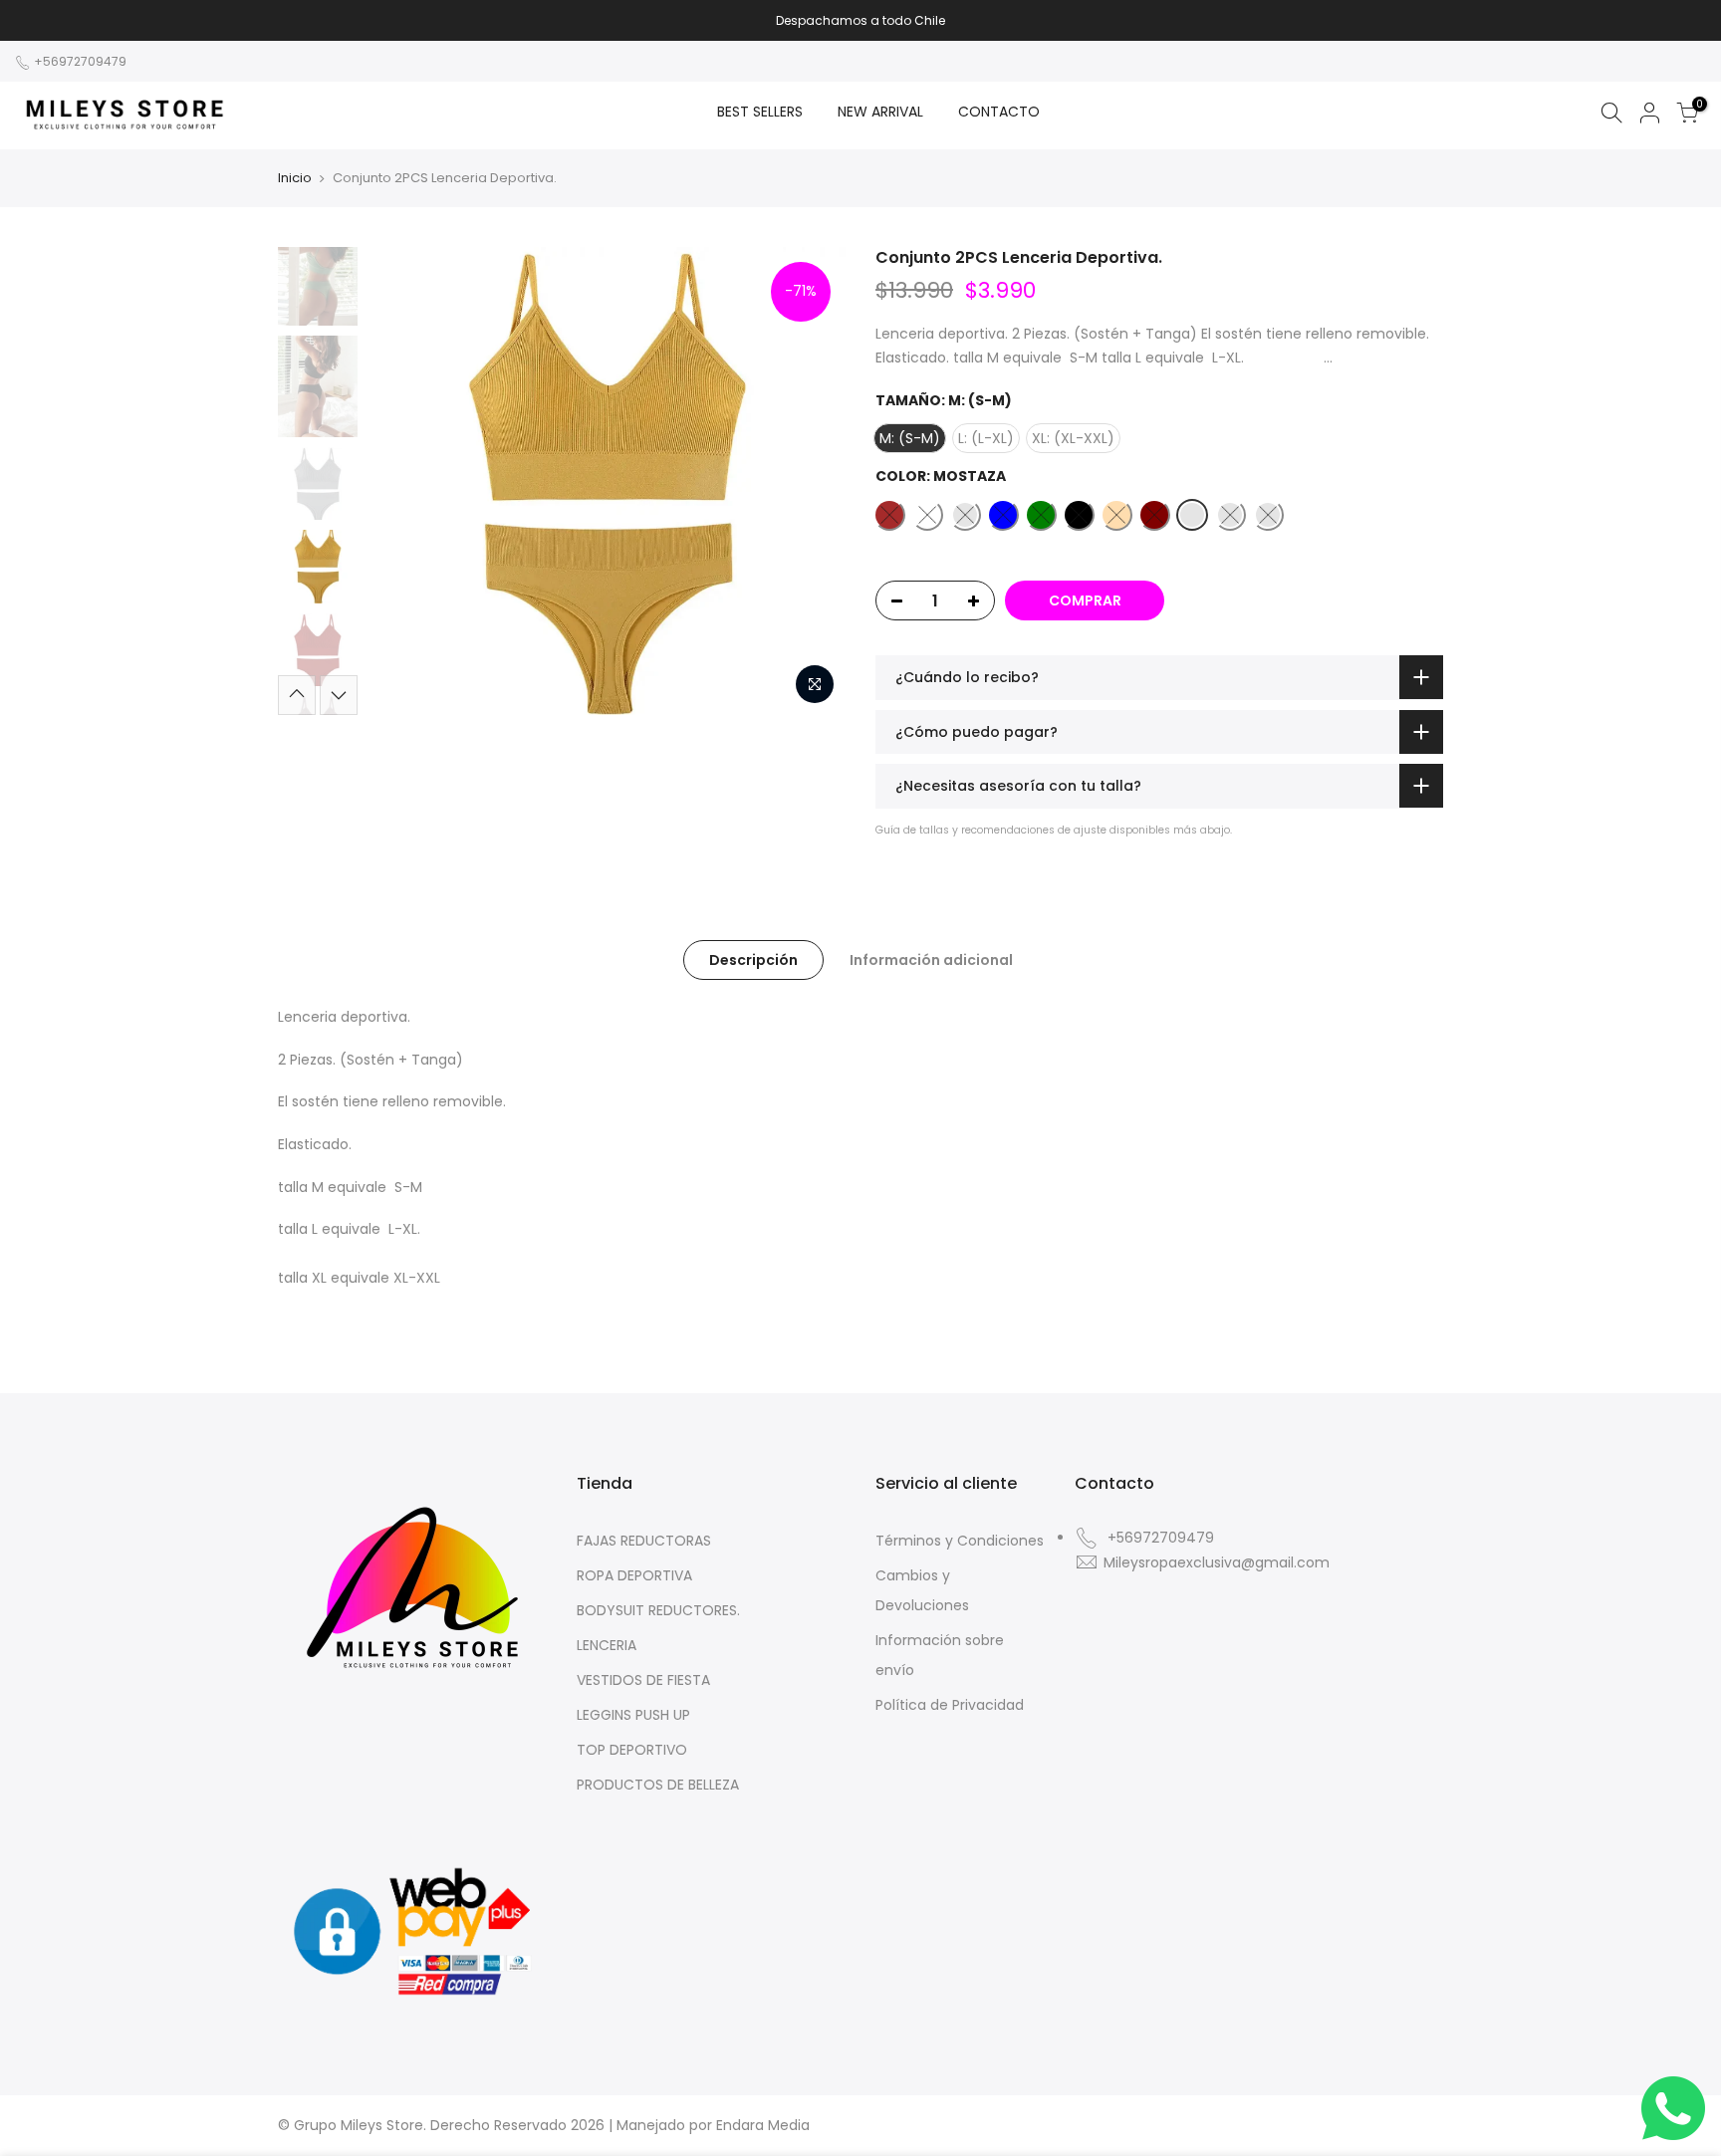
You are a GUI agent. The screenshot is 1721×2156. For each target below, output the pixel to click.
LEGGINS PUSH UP (633, 1715)
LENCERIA (607, 1645)
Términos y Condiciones (960, 1541)
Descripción (753, 960)
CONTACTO (999, 112)
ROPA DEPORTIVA (634, 1575)
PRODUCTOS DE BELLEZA (658, 1785)
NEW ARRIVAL (880, 112)
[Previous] (402, 481)
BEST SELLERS (760, 112)
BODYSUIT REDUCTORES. (658, 1610)
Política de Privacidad (950, 1705)
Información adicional (931, 960)
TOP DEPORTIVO (632, 1750)
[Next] (811, 481)
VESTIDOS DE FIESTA (643, 1680)
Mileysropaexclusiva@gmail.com (1217, 1562)
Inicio (295, 178)
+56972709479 (79, 61)
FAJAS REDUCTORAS (644, 1541)
